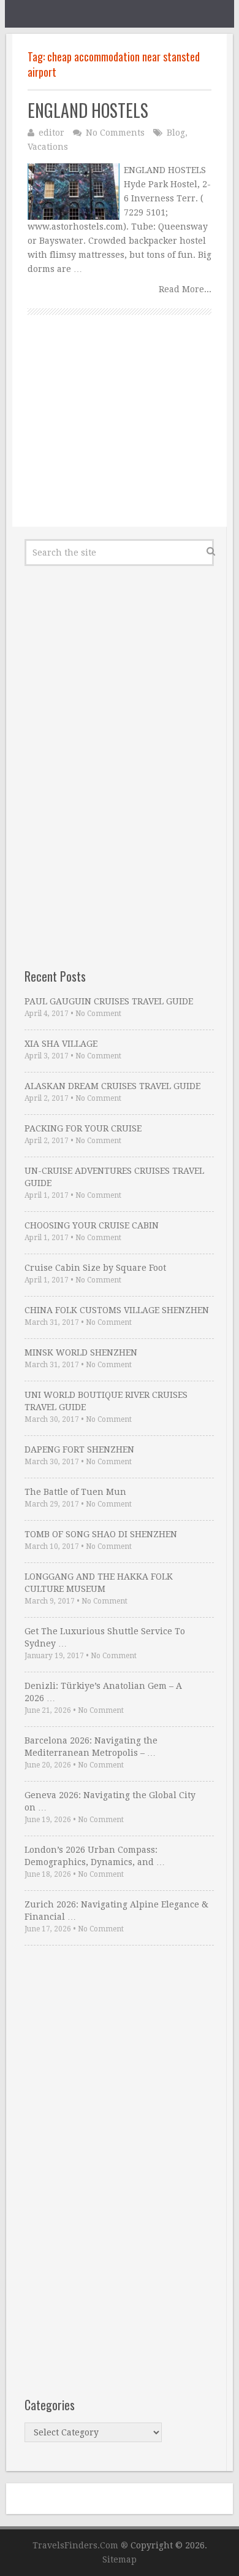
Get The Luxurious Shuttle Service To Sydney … (105, 1637)
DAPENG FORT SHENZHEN (79, 1449)
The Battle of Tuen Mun (75, 1492)
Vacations (48, 147)
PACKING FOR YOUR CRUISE (83, 1128)
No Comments (115, 133)
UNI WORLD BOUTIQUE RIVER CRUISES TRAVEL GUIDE (106, 1401)
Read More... (185, 289)
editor (51, 133)
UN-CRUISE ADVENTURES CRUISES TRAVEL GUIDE (114, 1177)
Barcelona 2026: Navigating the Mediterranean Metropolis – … (91, 1747)
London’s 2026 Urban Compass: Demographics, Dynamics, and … (95, 1856)
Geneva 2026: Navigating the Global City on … (110, 1801)
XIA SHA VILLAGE (61, 1044)
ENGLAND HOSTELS (88, 110)
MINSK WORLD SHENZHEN (81, 1352)
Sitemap (120, 2559)
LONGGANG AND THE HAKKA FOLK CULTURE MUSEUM (99, 1583)
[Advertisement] (120, 435)
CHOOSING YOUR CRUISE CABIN (92, 1225)
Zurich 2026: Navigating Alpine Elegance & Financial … (116, 1911)
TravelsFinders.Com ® (80, 2545)
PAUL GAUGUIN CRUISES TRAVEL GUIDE (109, 1001)
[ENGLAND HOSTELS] (74, 192)
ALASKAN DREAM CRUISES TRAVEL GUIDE (112, 1086)
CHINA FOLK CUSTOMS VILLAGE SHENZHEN (117, 1310)
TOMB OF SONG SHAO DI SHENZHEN (101, 1534)
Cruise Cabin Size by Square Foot (95, 1268)
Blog (176, 133)
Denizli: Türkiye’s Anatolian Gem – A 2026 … (103, 1692)
